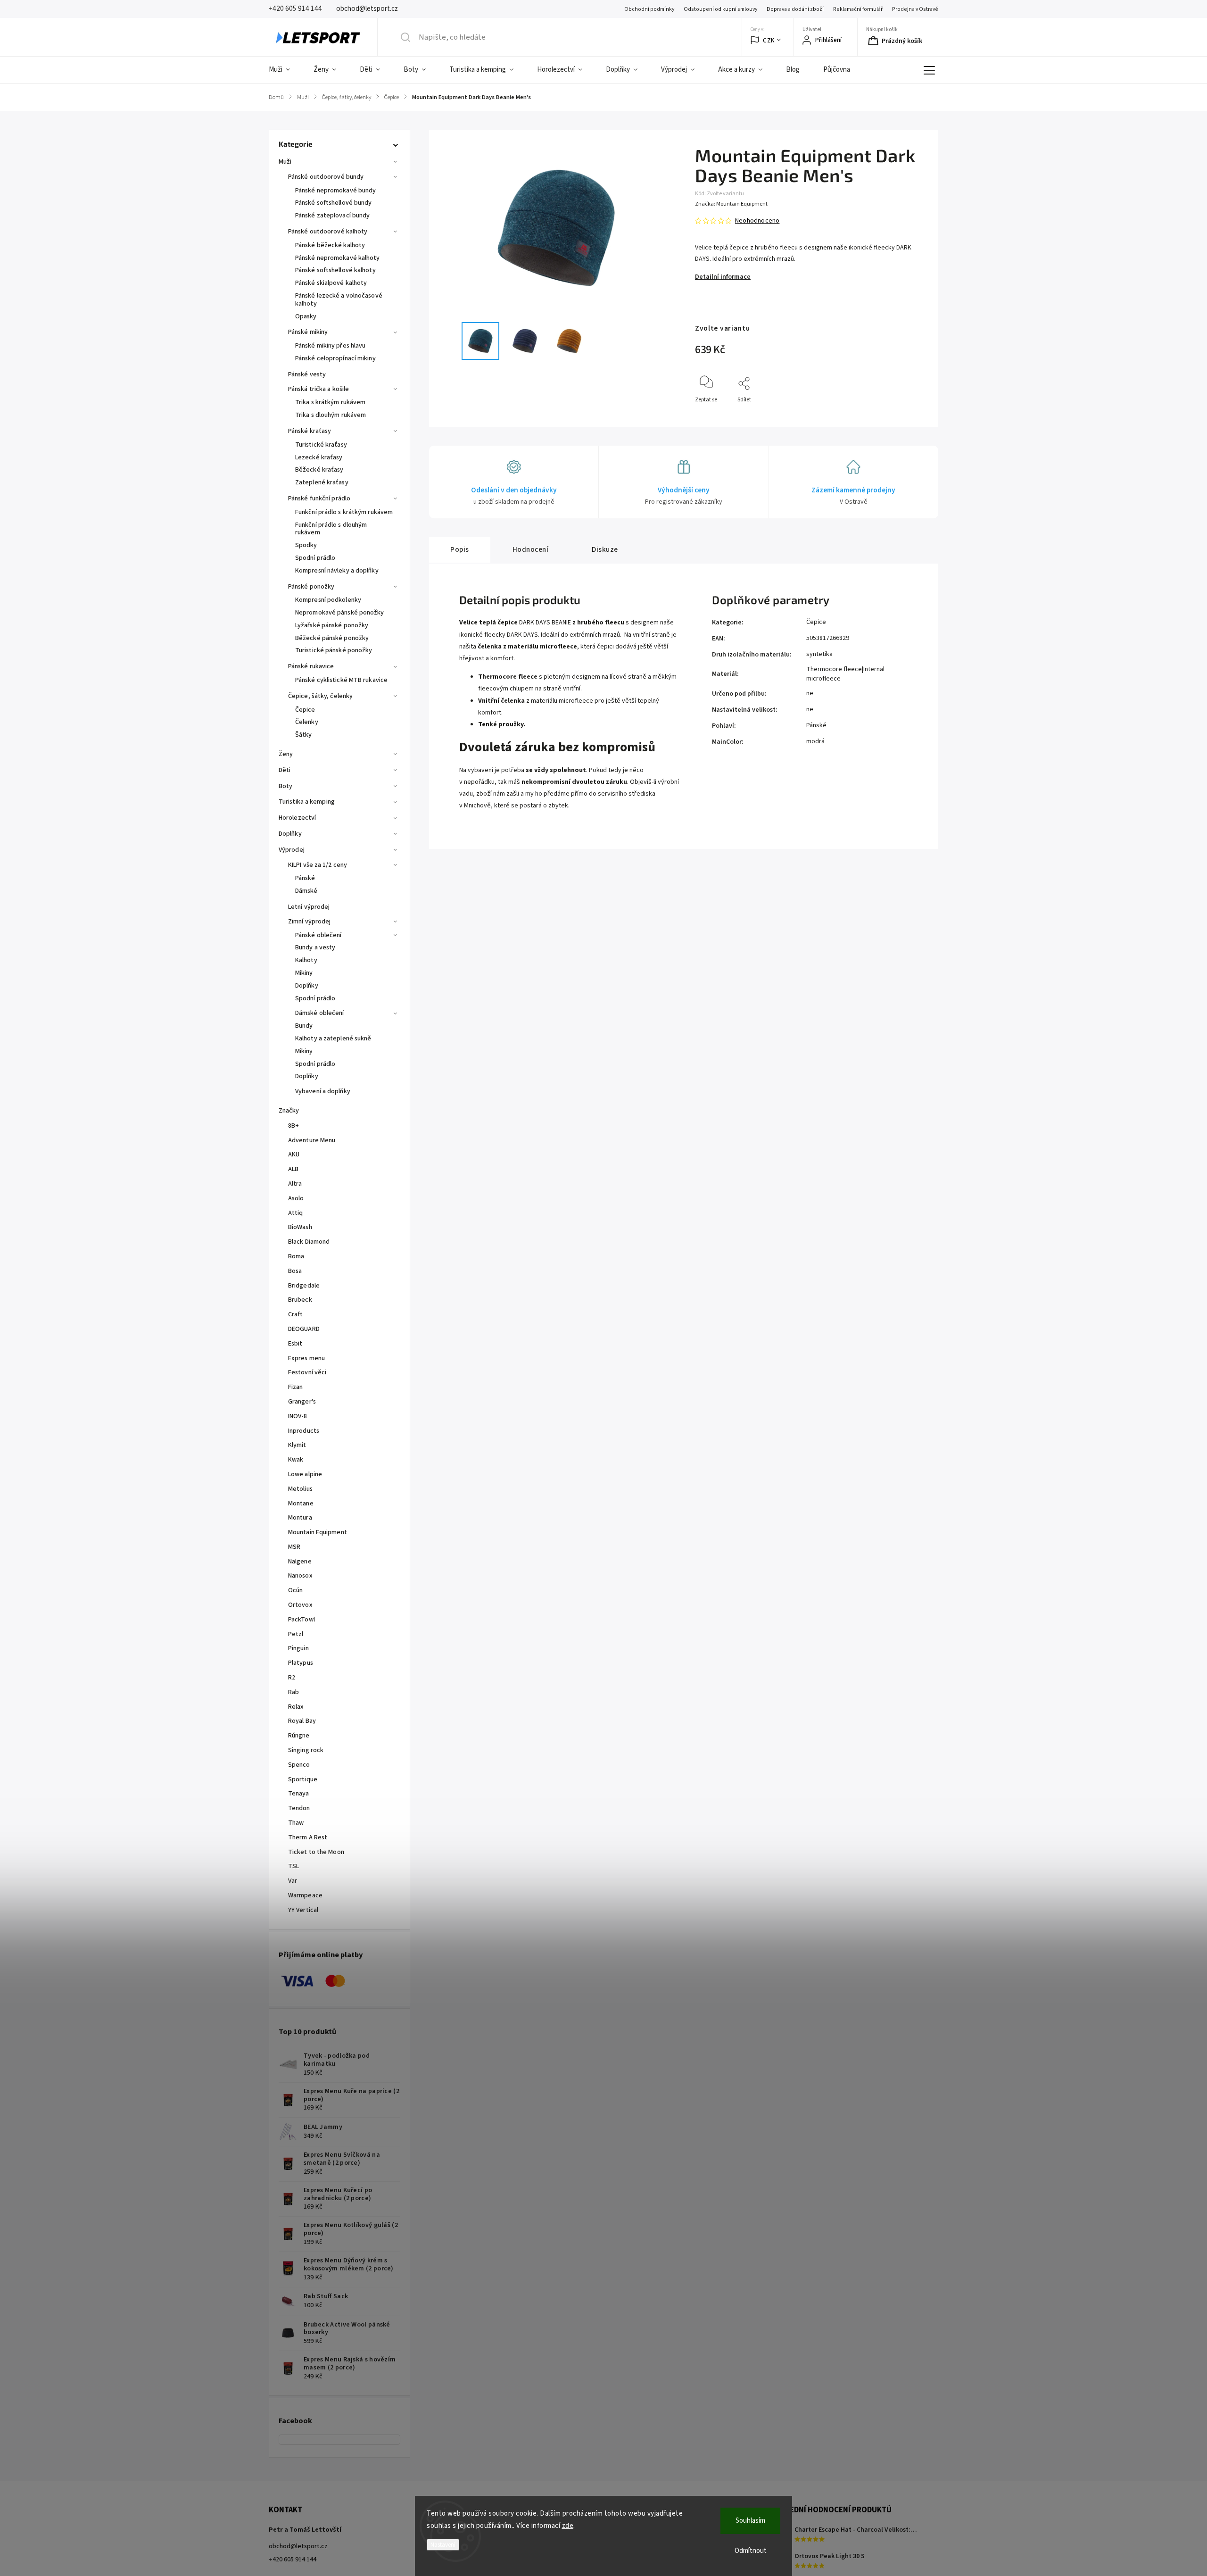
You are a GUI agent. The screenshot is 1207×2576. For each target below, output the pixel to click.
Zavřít (912, 415)
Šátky (304, 735)
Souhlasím (750, 2521)
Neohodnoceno (757, 221)
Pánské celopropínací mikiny (335, 358)
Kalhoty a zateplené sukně (333, 1039)
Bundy (304, 1026)
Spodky (306, 545)
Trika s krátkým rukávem (330, 402)
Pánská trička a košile (318, 389)
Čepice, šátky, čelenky (320, 696)
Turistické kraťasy (321, 445)
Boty (285, 786)
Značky (289, 1111)
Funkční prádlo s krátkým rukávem (344, 512)
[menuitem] (285, 70)
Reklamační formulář (858, 9)
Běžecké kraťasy (319, 470)
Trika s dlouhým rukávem (331, 415)
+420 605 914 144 (293, 2559)
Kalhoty (306, 960)
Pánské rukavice (311, 666)
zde (568, 2526)
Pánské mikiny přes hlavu (330, 346)
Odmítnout (751, 2551)
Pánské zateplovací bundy (332, 216)
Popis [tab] (460, 549)
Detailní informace (723, 277)
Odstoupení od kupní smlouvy (720, 9)
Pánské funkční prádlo (319, 499)
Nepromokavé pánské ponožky (340, 613)
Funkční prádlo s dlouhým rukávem (331, 529)
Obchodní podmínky (649, 9)
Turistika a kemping (307, 802)
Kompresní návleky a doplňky (337, 571)
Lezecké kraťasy (319, 457)
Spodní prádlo (315, 558)
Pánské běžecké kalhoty (330, 245)
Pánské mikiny (308, 332)
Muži (285, 162)
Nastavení (443, 2545)
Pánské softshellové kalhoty (335, 270)
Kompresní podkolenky (328, 600)
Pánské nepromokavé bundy (335, 191)
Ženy (286, 754)
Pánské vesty (307, 374)
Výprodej (292, 850)
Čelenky (307, 722)
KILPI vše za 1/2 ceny (318, 865)
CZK (769, 40)
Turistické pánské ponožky (334, 650)
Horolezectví (297, 818)
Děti (285, 770)
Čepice (305, 710)
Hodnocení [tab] (531, 549)
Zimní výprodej (309, 922)
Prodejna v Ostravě (915, 9)
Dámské (306, 891)
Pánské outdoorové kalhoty (328, 232)
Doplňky (290, 834)
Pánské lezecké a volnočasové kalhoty (339, 300)
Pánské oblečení (318, 935)
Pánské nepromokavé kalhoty (338, 258)
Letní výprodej (309, 907)
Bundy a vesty (315, 947)
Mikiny (304, 973)
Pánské (305, 878)
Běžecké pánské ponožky (332, 638)
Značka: (731, 204)
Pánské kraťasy (310, 431)
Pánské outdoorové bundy (326, 177)
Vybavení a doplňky (323, 1091)
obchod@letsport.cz (298, 2546)
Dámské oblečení (320, 1013)
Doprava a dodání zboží (795, 9)
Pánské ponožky (311, 587)
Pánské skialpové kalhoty (331, 283)
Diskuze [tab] (605, 549)
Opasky (306, 316)
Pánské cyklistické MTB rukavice (341, 680)
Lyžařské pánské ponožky (332, 625)
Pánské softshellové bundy (334, 203)
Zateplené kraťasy (322, 482)
